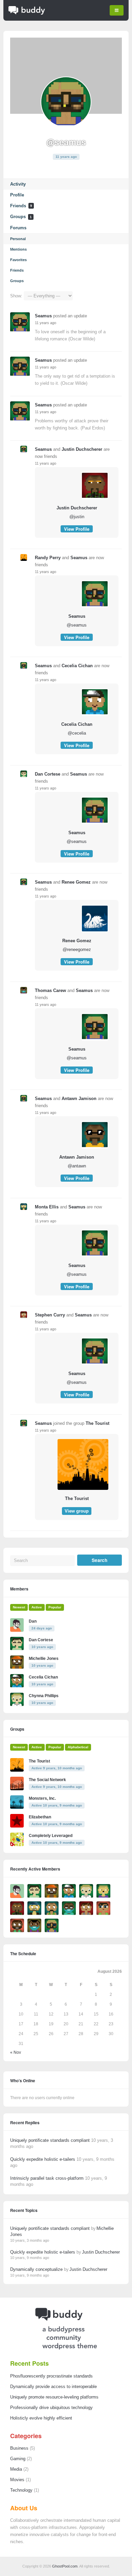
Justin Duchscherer (82, 449)
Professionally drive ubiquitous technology (51, 2408)
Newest (19, 1607)
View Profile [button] (77, 529)
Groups (21, 217)
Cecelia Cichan (77, 666)
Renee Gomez (76, 882)
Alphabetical (78, 1747)
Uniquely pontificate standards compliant (50, 2140)
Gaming (18, 2459)
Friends (21, 206)
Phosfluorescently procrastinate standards (51, 2376)
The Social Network (47, 1780)
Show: (16, 296)
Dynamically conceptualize (36, 2269)
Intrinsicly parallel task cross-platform (47, 2178)
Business (19, 2448)
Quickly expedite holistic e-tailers (43, 2159)
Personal (18, 239)
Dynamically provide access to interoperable (53, 2387)
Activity (18, 184)
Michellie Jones (44, 1659)
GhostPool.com (65, 2566)
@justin (77, 517)
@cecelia (77, 733)
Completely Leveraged (51, 1836)
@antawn (77, 1166)
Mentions (18, 249)
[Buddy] (27, 14)
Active (37, 1607)
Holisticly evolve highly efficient (41, 2418)
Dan (33, 1621)
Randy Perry (48, 558)
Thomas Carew (50, 990)
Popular (55, 1607)
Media (16, 2469)
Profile (17, 195)
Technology (21, 2490)
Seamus (43, 316)
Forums (18, 228)
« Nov (16, 2052)
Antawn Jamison (79, 1099)
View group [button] (77, 1511)
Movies (17, 2480)
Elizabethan (40, 1817)
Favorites (18, 260)
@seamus (77, 625)
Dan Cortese (48, 774)
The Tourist (97, 1423)
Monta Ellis (47, 1207)
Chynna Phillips (44, 1696)
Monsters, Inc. (42, 1798)
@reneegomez (77, 949)
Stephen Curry (50, 1315)
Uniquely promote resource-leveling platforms (54, 2397)
